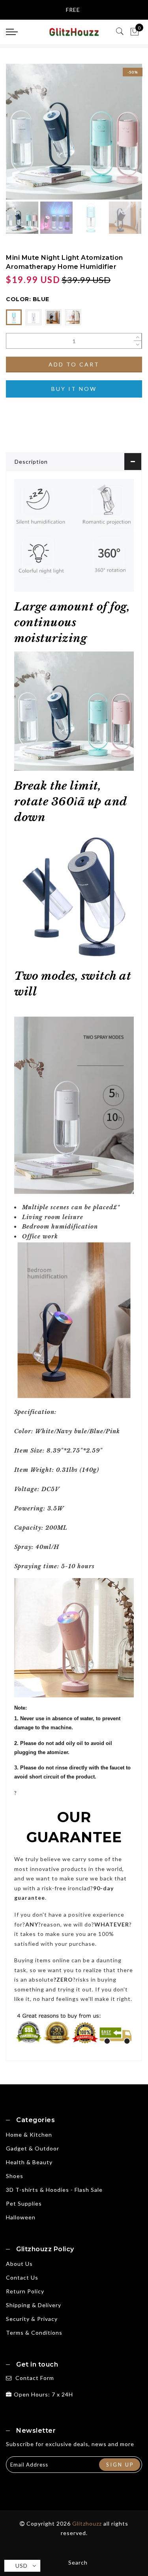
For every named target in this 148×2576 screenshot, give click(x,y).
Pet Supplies (24, 2203)
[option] (74, 132)
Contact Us (22, 2277)
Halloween (21, 2217)
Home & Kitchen (29, 2135)
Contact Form (35, 2378)
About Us (19, 2264)
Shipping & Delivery (34, 2305)
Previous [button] (20, 136)
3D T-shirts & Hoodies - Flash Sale (54, 2190)
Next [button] (118, 136)
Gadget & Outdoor (33, 2148)
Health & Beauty (29, 2162)
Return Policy (25, 2291)
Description (31, 462)
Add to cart (74, 364)
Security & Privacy (32, 2319)
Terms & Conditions (34, 2333)
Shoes (15, 2176)
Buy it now (74, 389)
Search (78, 2562)
